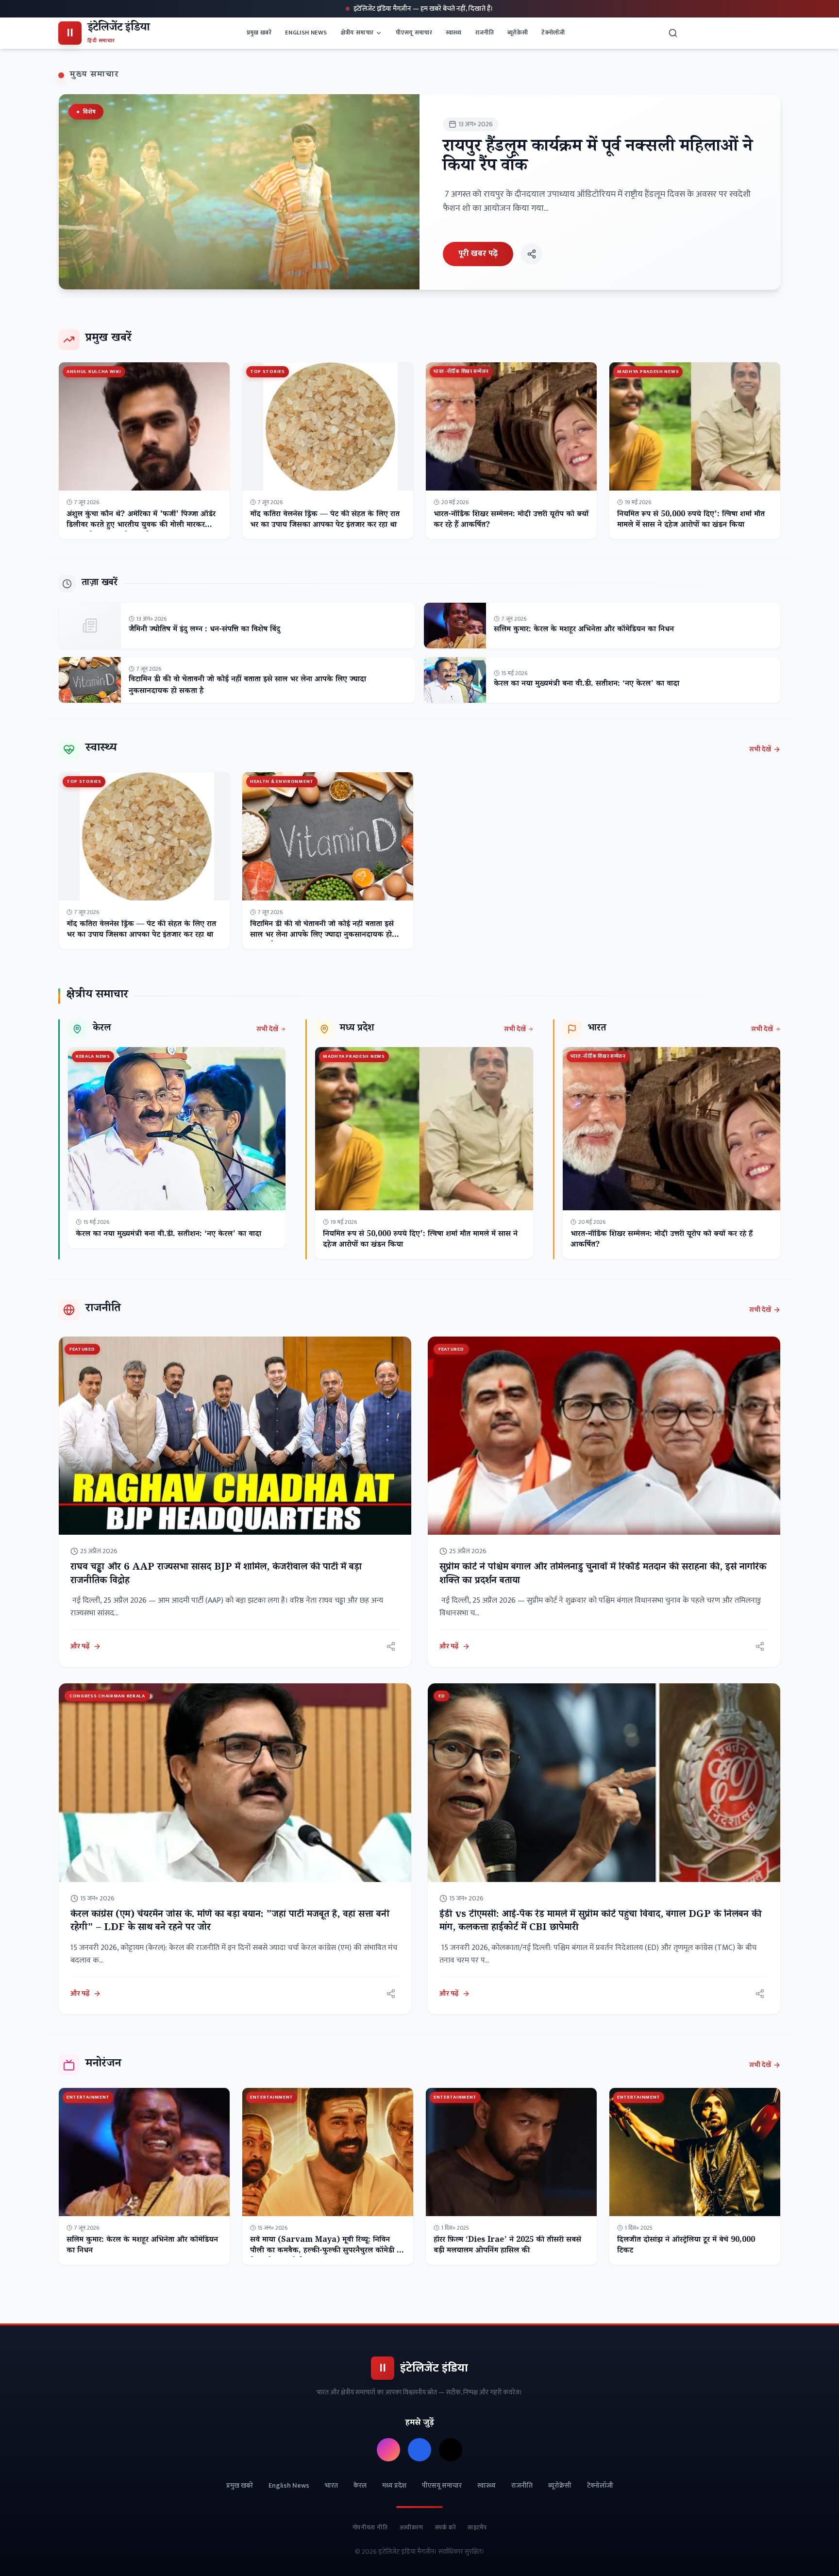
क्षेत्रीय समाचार (357, 33)
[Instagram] (388, 2450)
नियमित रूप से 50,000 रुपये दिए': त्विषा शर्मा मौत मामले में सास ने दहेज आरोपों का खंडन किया (691, 520)
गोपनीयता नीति (370, 2527)
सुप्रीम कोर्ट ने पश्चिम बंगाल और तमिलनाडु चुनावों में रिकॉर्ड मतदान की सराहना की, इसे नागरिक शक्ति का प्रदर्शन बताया (603, 1575)
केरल (360, 2486)
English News (306, 33)
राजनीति (485, 33)
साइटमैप (477, 2527)
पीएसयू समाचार (414, 33)
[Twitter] (451, 2450)
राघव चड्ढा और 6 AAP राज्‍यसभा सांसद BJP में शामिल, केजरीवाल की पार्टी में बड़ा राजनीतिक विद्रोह (216, 1575)
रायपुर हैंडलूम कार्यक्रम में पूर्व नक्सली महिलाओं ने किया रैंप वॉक (598, 158)
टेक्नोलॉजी (553, 33)
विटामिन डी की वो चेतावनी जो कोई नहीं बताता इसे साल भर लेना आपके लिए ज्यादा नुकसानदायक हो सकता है (247, 686)
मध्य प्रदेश (394, 2486)
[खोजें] (673, 33)
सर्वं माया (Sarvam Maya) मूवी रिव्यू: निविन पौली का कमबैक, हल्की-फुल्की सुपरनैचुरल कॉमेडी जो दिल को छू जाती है (327, 2251)
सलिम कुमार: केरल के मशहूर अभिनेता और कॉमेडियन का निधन (584, 630)
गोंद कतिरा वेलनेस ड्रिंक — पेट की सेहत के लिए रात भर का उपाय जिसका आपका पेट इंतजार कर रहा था (325, 520)
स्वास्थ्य (454, 33)
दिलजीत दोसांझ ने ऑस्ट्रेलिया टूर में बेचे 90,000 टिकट (686, 2246)
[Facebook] (419, 2450)
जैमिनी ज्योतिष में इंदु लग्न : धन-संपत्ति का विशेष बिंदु (204, 630)
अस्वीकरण (411, 2527)
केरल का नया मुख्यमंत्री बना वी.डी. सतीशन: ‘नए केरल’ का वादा (587, 685)
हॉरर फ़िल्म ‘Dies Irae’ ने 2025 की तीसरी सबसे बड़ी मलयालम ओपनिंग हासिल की (507, 2246)
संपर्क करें (446, 2527)
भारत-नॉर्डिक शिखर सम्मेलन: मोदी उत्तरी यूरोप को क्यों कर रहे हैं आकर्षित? (511, 520)
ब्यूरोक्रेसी (518, 33)
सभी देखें (760, 749)
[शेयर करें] (532, 254)
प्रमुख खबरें (259, 33)
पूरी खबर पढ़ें (478, 254)
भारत (331, 2486)
